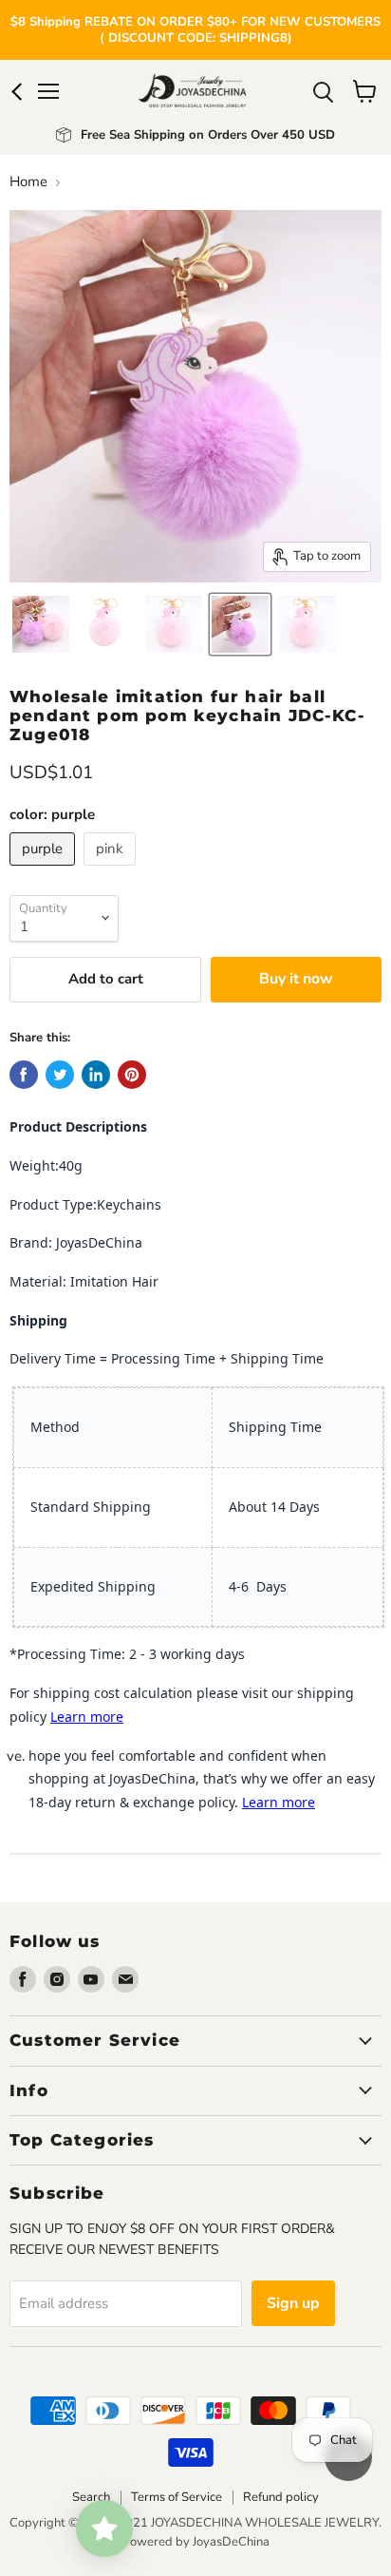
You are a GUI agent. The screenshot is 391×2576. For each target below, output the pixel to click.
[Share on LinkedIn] (96, 1075)
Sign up (293, 2303)
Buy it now (296, 979)
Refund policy (281, 2497)
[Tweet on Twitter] (60, 1075)
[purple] (45, 870)
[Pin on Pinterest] (132, 1075)
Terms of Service (177, 2497)
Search (91, 2497)
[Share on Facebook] (24, 1075)
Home (28, 182)
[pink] (112, 870)
